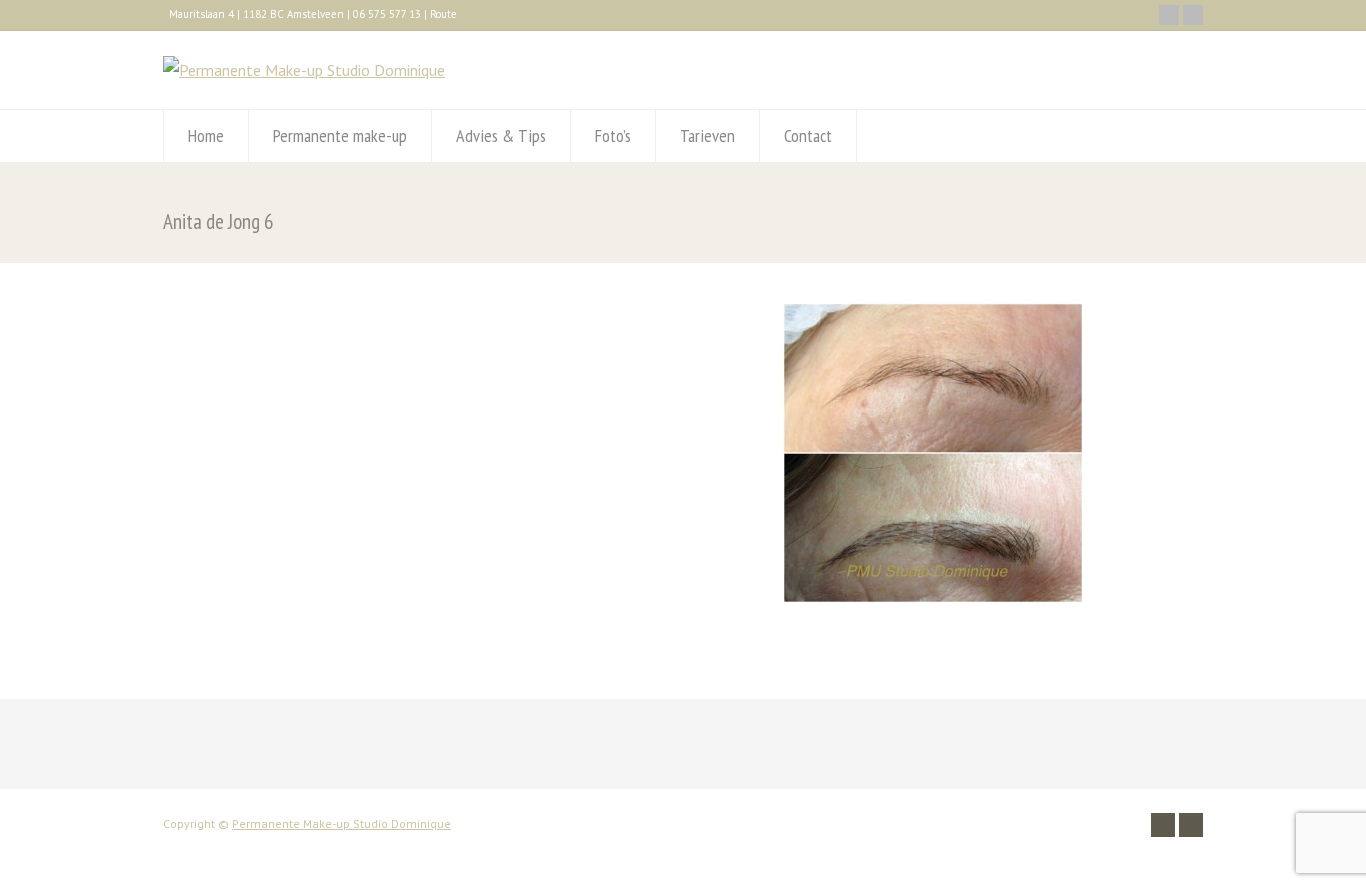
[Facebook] (1169, 15)
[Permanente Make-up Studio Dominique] (304, 70)
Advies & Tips (501, 135)
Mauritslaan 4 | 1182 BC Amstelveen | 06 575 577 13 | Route (313, 14)
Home (206, 135)
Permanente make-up (340, 135)
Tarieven (707, 135)
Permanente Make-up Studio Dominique (341, 823)
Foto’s (613, 135)
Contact (808, 135)
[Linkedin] (1193, 15)
